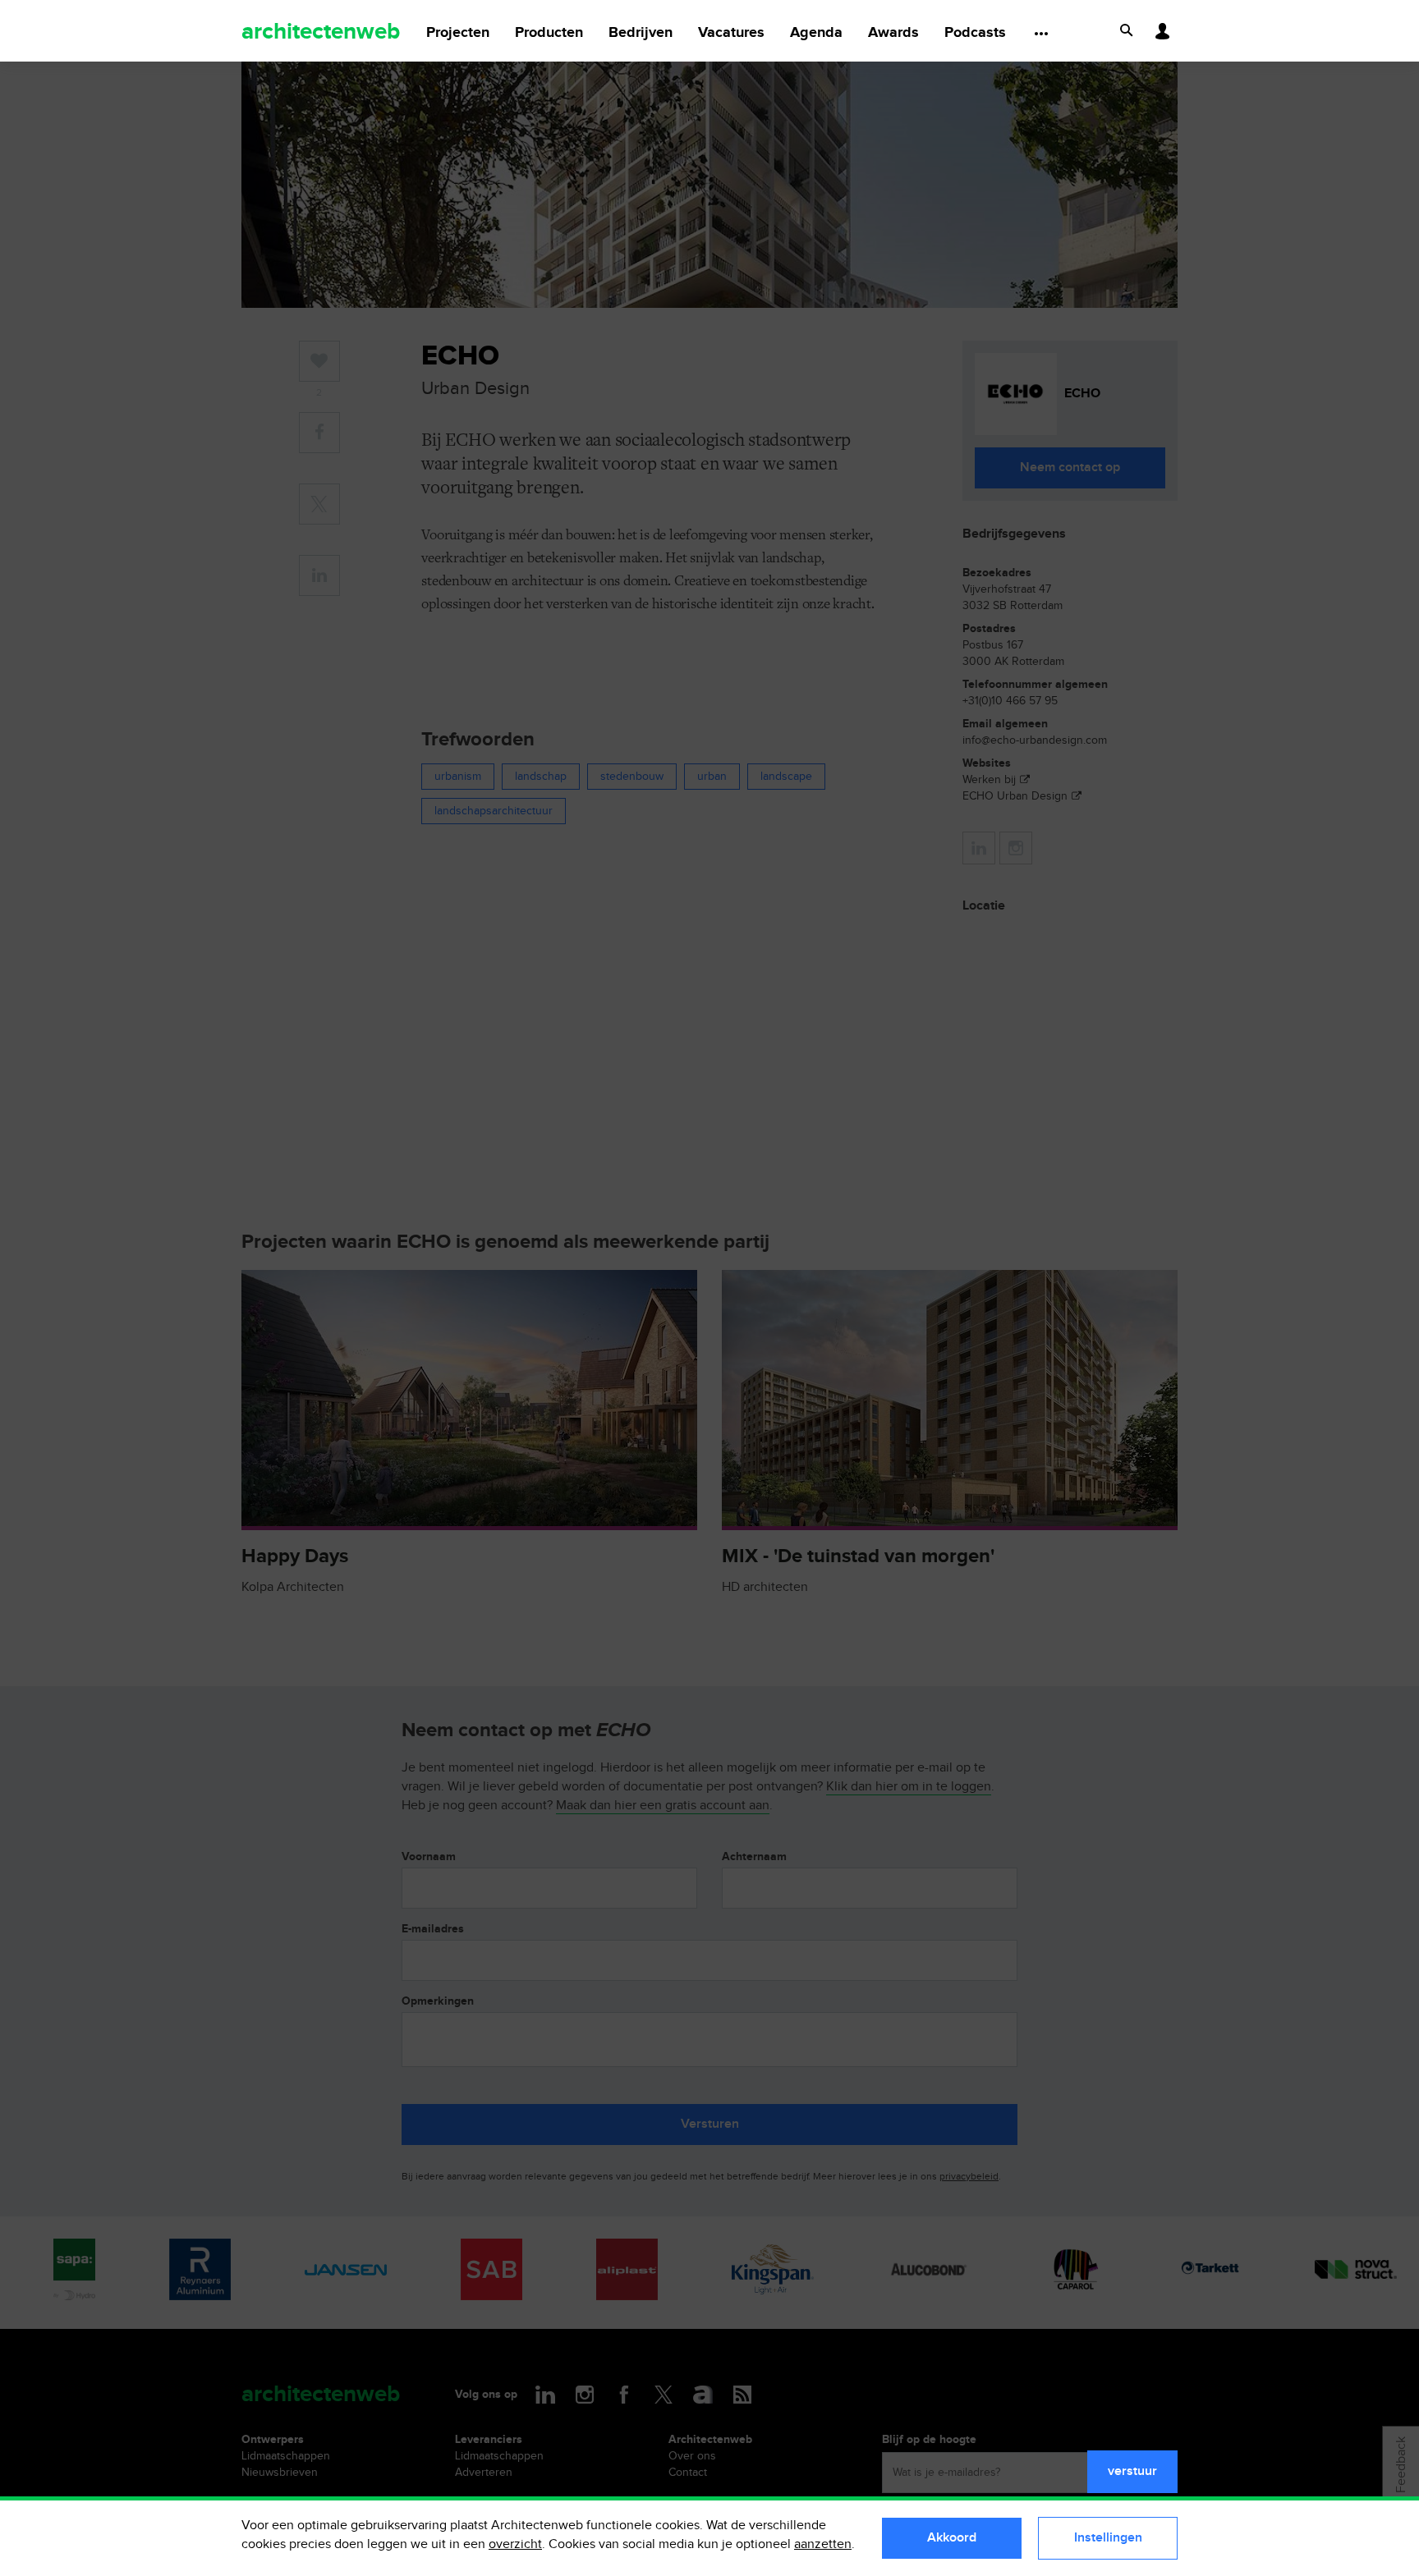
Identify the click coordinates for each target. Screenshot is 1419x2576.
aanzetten (823, 2544)
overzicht (515, 2544)
